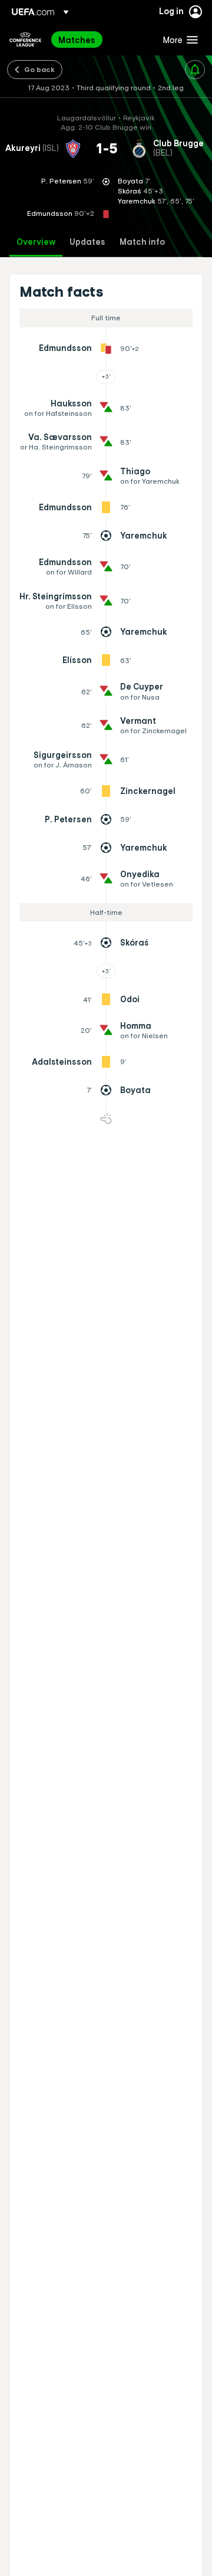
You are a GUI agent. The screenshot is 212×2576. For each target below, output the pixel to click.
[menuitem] (101, 40)
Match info (142, 242)
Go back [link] (39, 69)
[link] (77, 40)
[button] (178, 40)
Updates (87, 242)
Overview (36, 242)
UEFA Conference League (25, 40)
